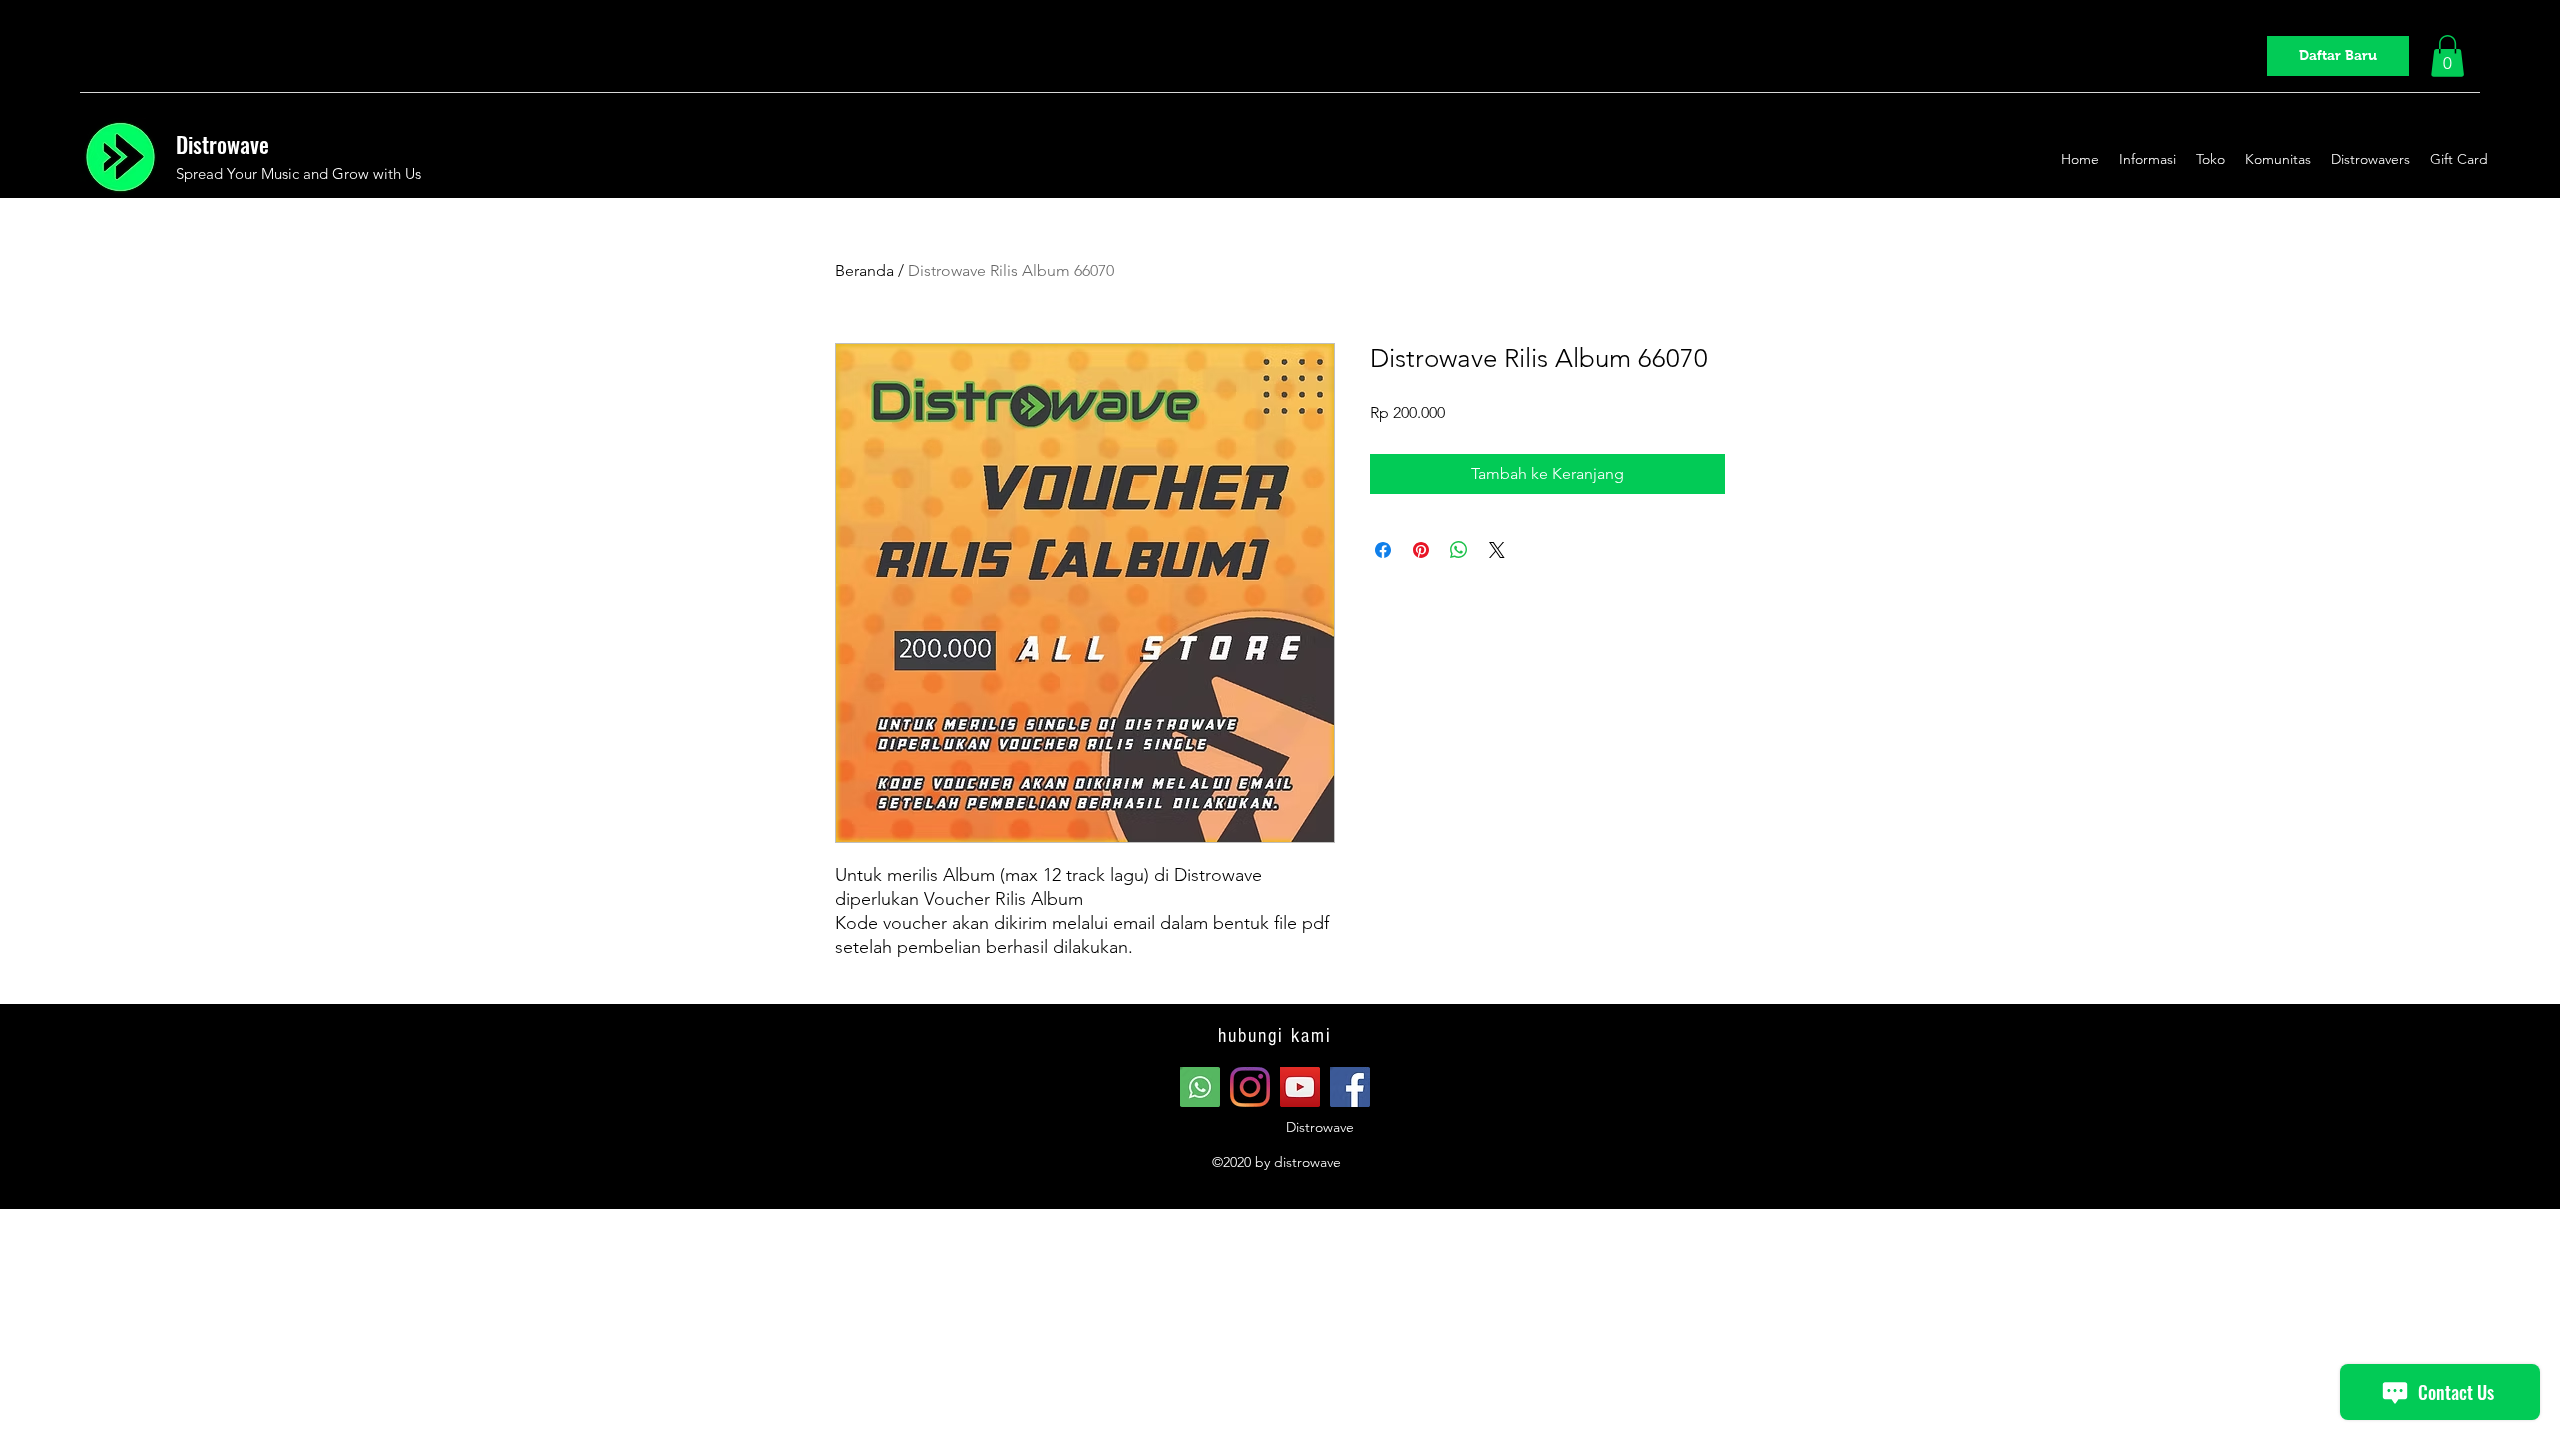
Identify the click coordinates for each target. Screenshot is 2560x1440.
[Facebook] (1350, 1087)
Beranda (864, 270)
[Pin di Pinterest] (1421, 550)
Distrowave (222, 144)
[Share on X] (1497, 550)
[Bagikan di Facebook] (1383, 550)
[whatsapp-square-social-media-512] (1200, 1087)
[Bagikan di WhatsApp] (1459, 550)
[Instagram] (1250, 1087)
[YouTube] (1300, 1087)
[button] (2447, 56)
